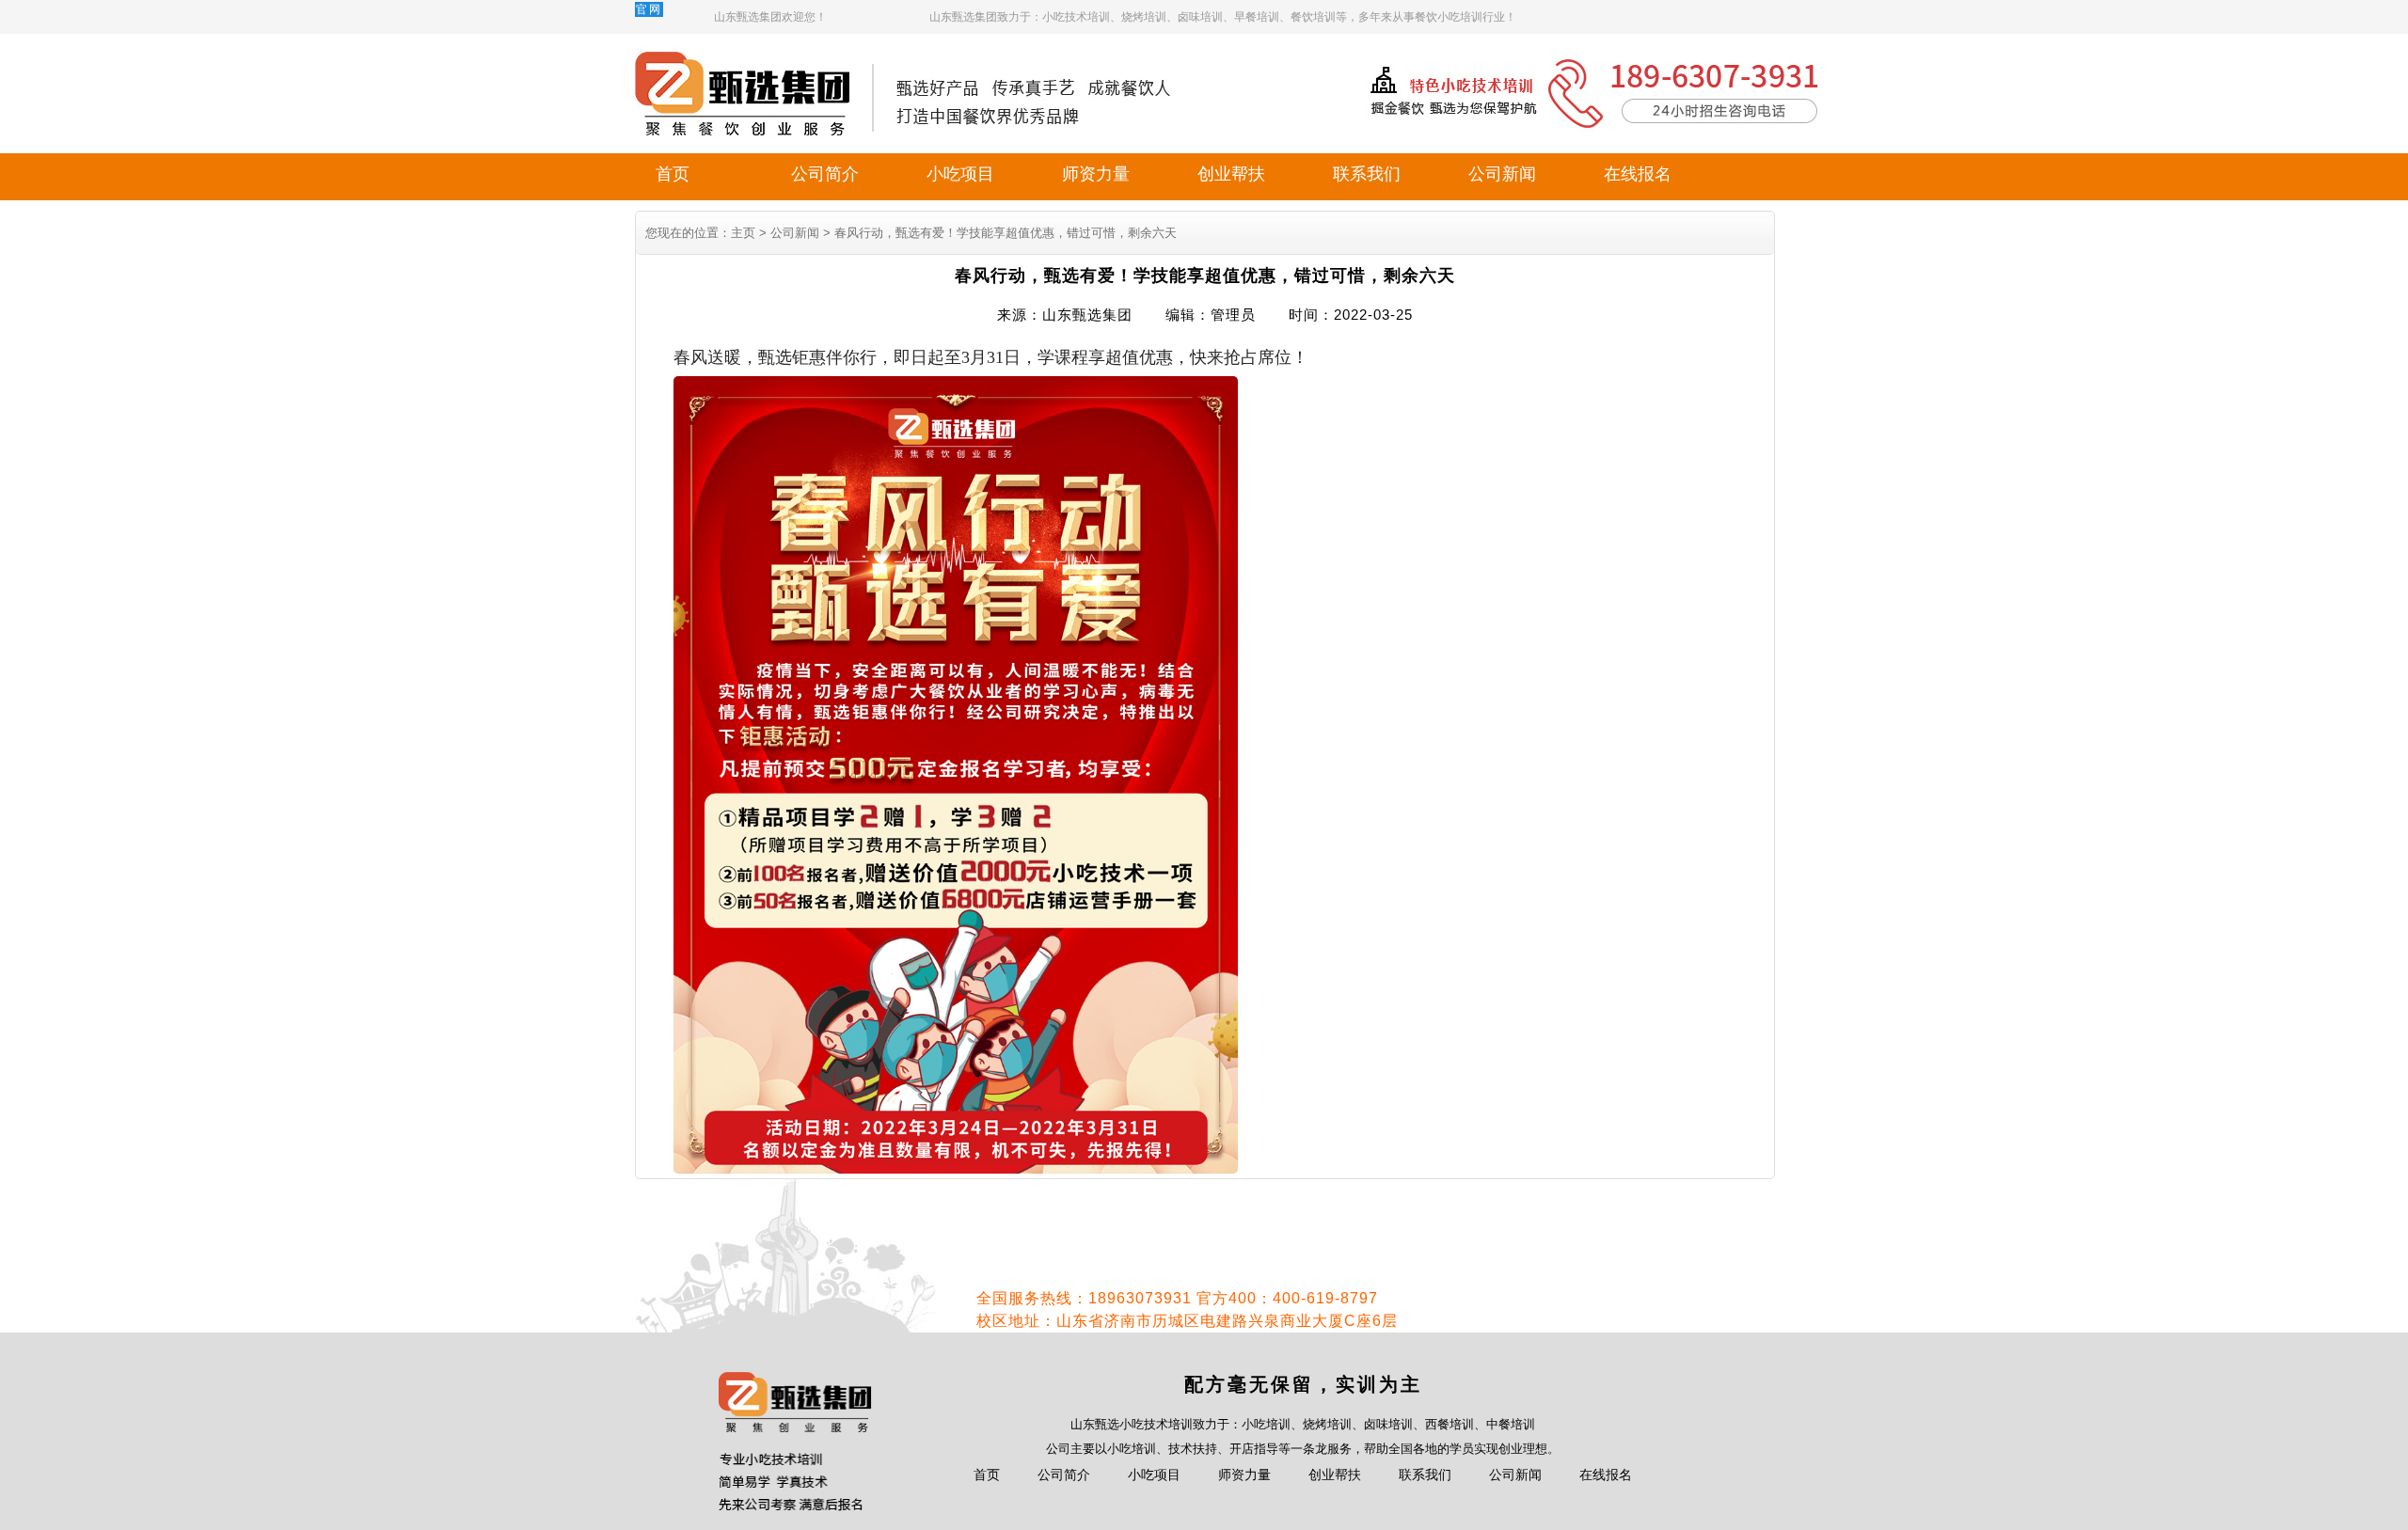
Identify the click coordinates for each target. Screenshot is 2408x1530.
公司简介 (825, 174)
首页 (673, 174)
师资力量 (1096, 174)
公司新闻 (1502, 174)
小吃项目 (960, 174)
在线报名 (1638, 174)
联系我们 (1367, 174)
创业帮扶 (1231, 174)
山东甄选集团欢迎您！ (770, 17)
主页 (743, 233)
